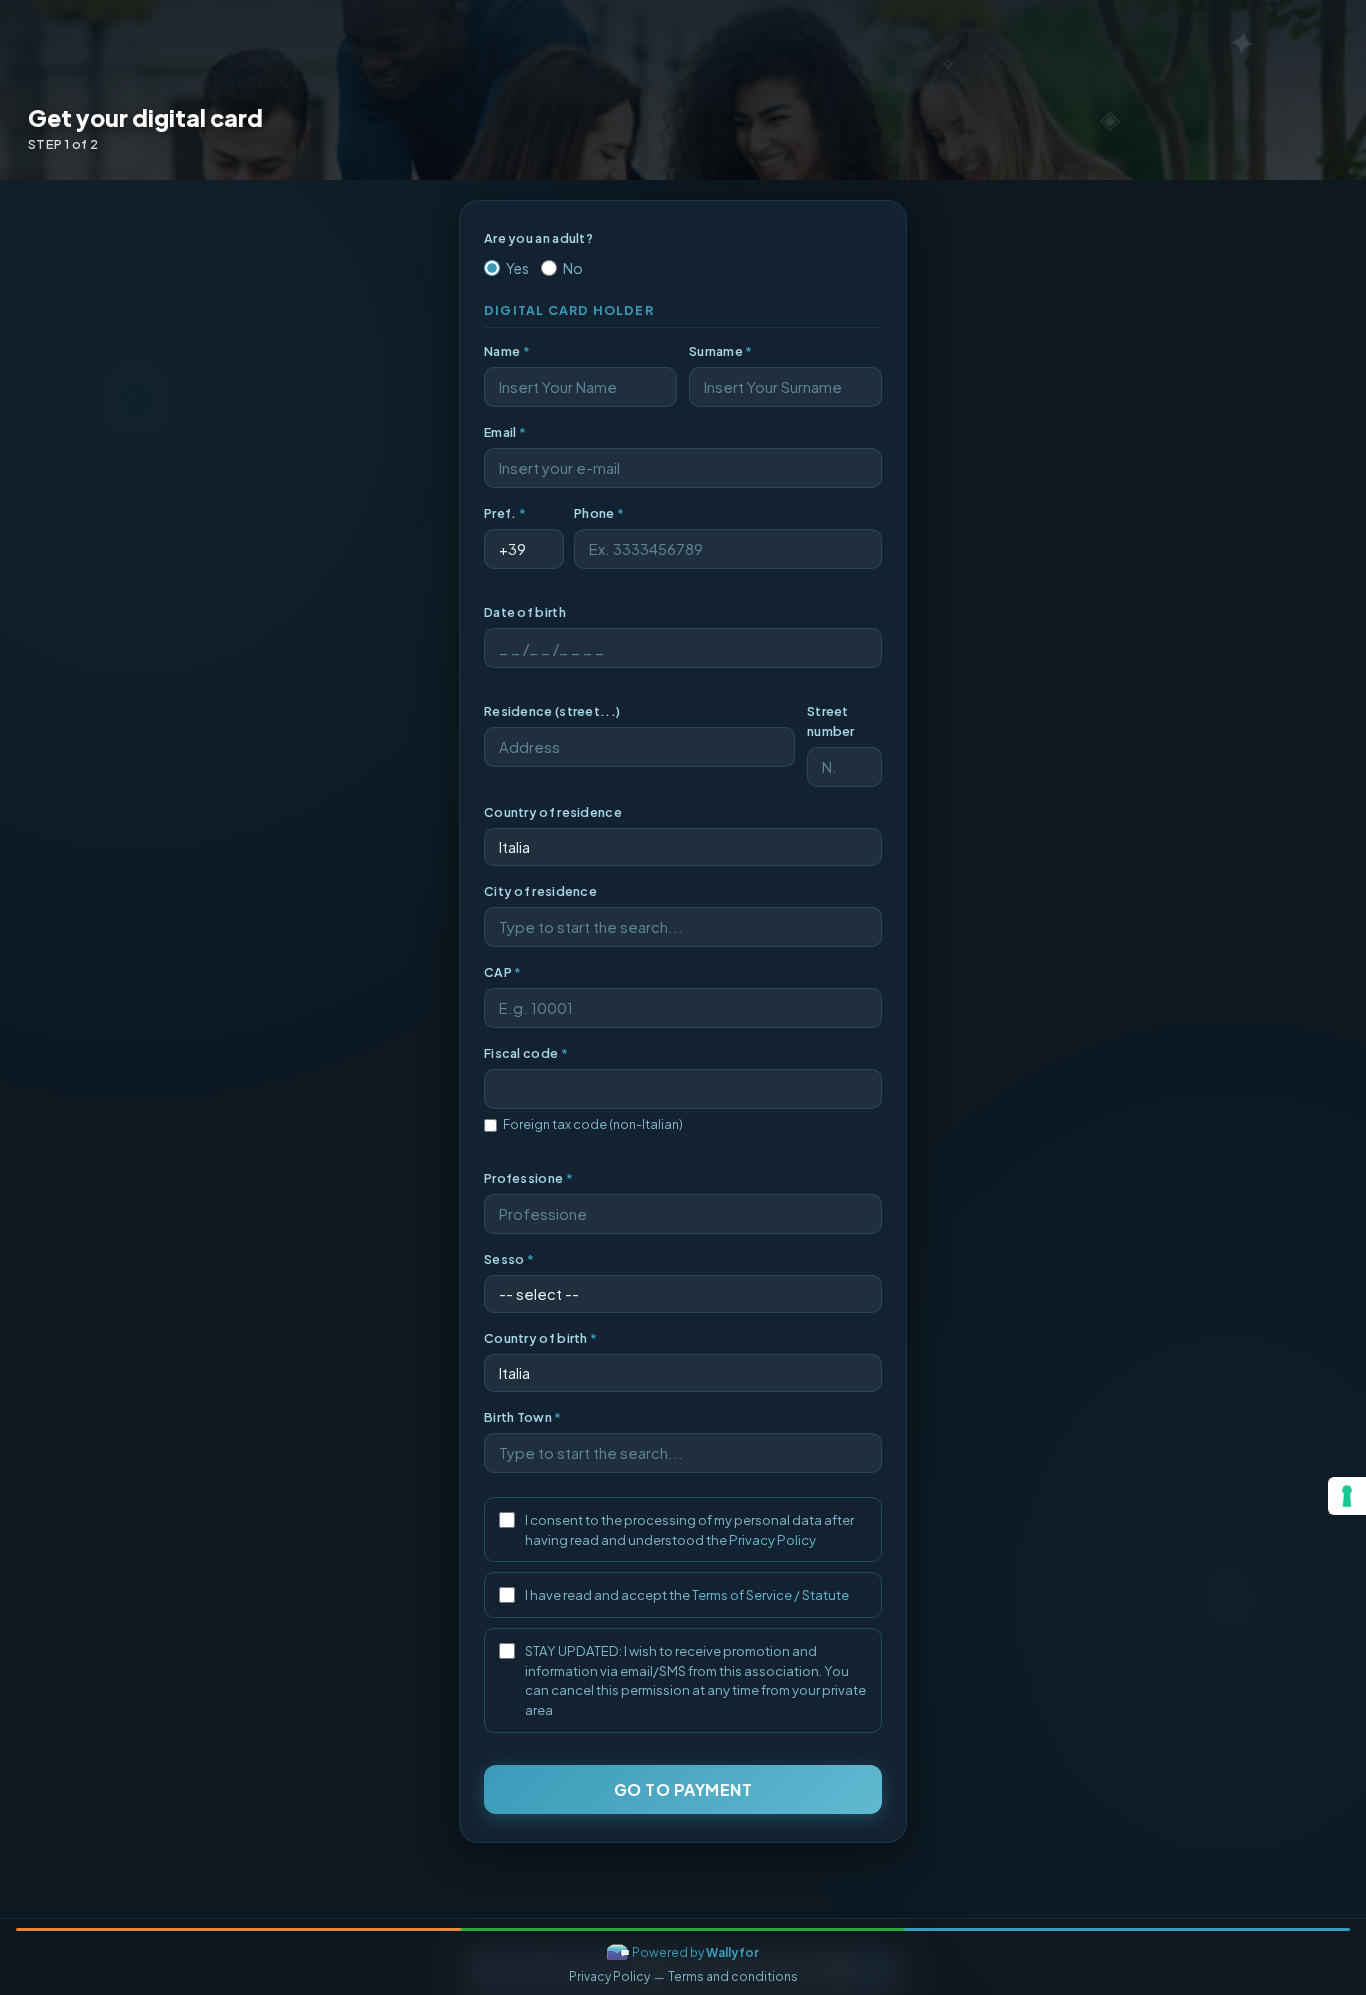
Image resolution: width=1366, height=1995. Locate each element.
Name (507, 351)
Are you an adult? (538, 238)
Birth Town (523, 1417)
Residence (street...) (552, 711)
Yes (517, 268)
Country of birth (540, 1338)
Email (505, 432)
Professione (528, 1178)
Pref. (505, 513)
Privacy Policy (772, 1539)
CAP (503, 972)
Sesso (509, 1259)
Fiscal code (526, 1053)
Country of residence (553, 812)
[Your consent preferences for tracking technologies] (1347, 1496)
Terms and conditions (733, 1976)
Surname (721, 351)
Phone (599, 513)
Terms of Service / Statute (770, 1594)
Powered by (695, 1952)
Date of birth (525, 612)
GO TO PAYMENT (683, 1789)
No (573, 268)
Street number (831, 721)
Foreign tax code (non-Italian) (593, 1124)
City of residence (540, 891)
